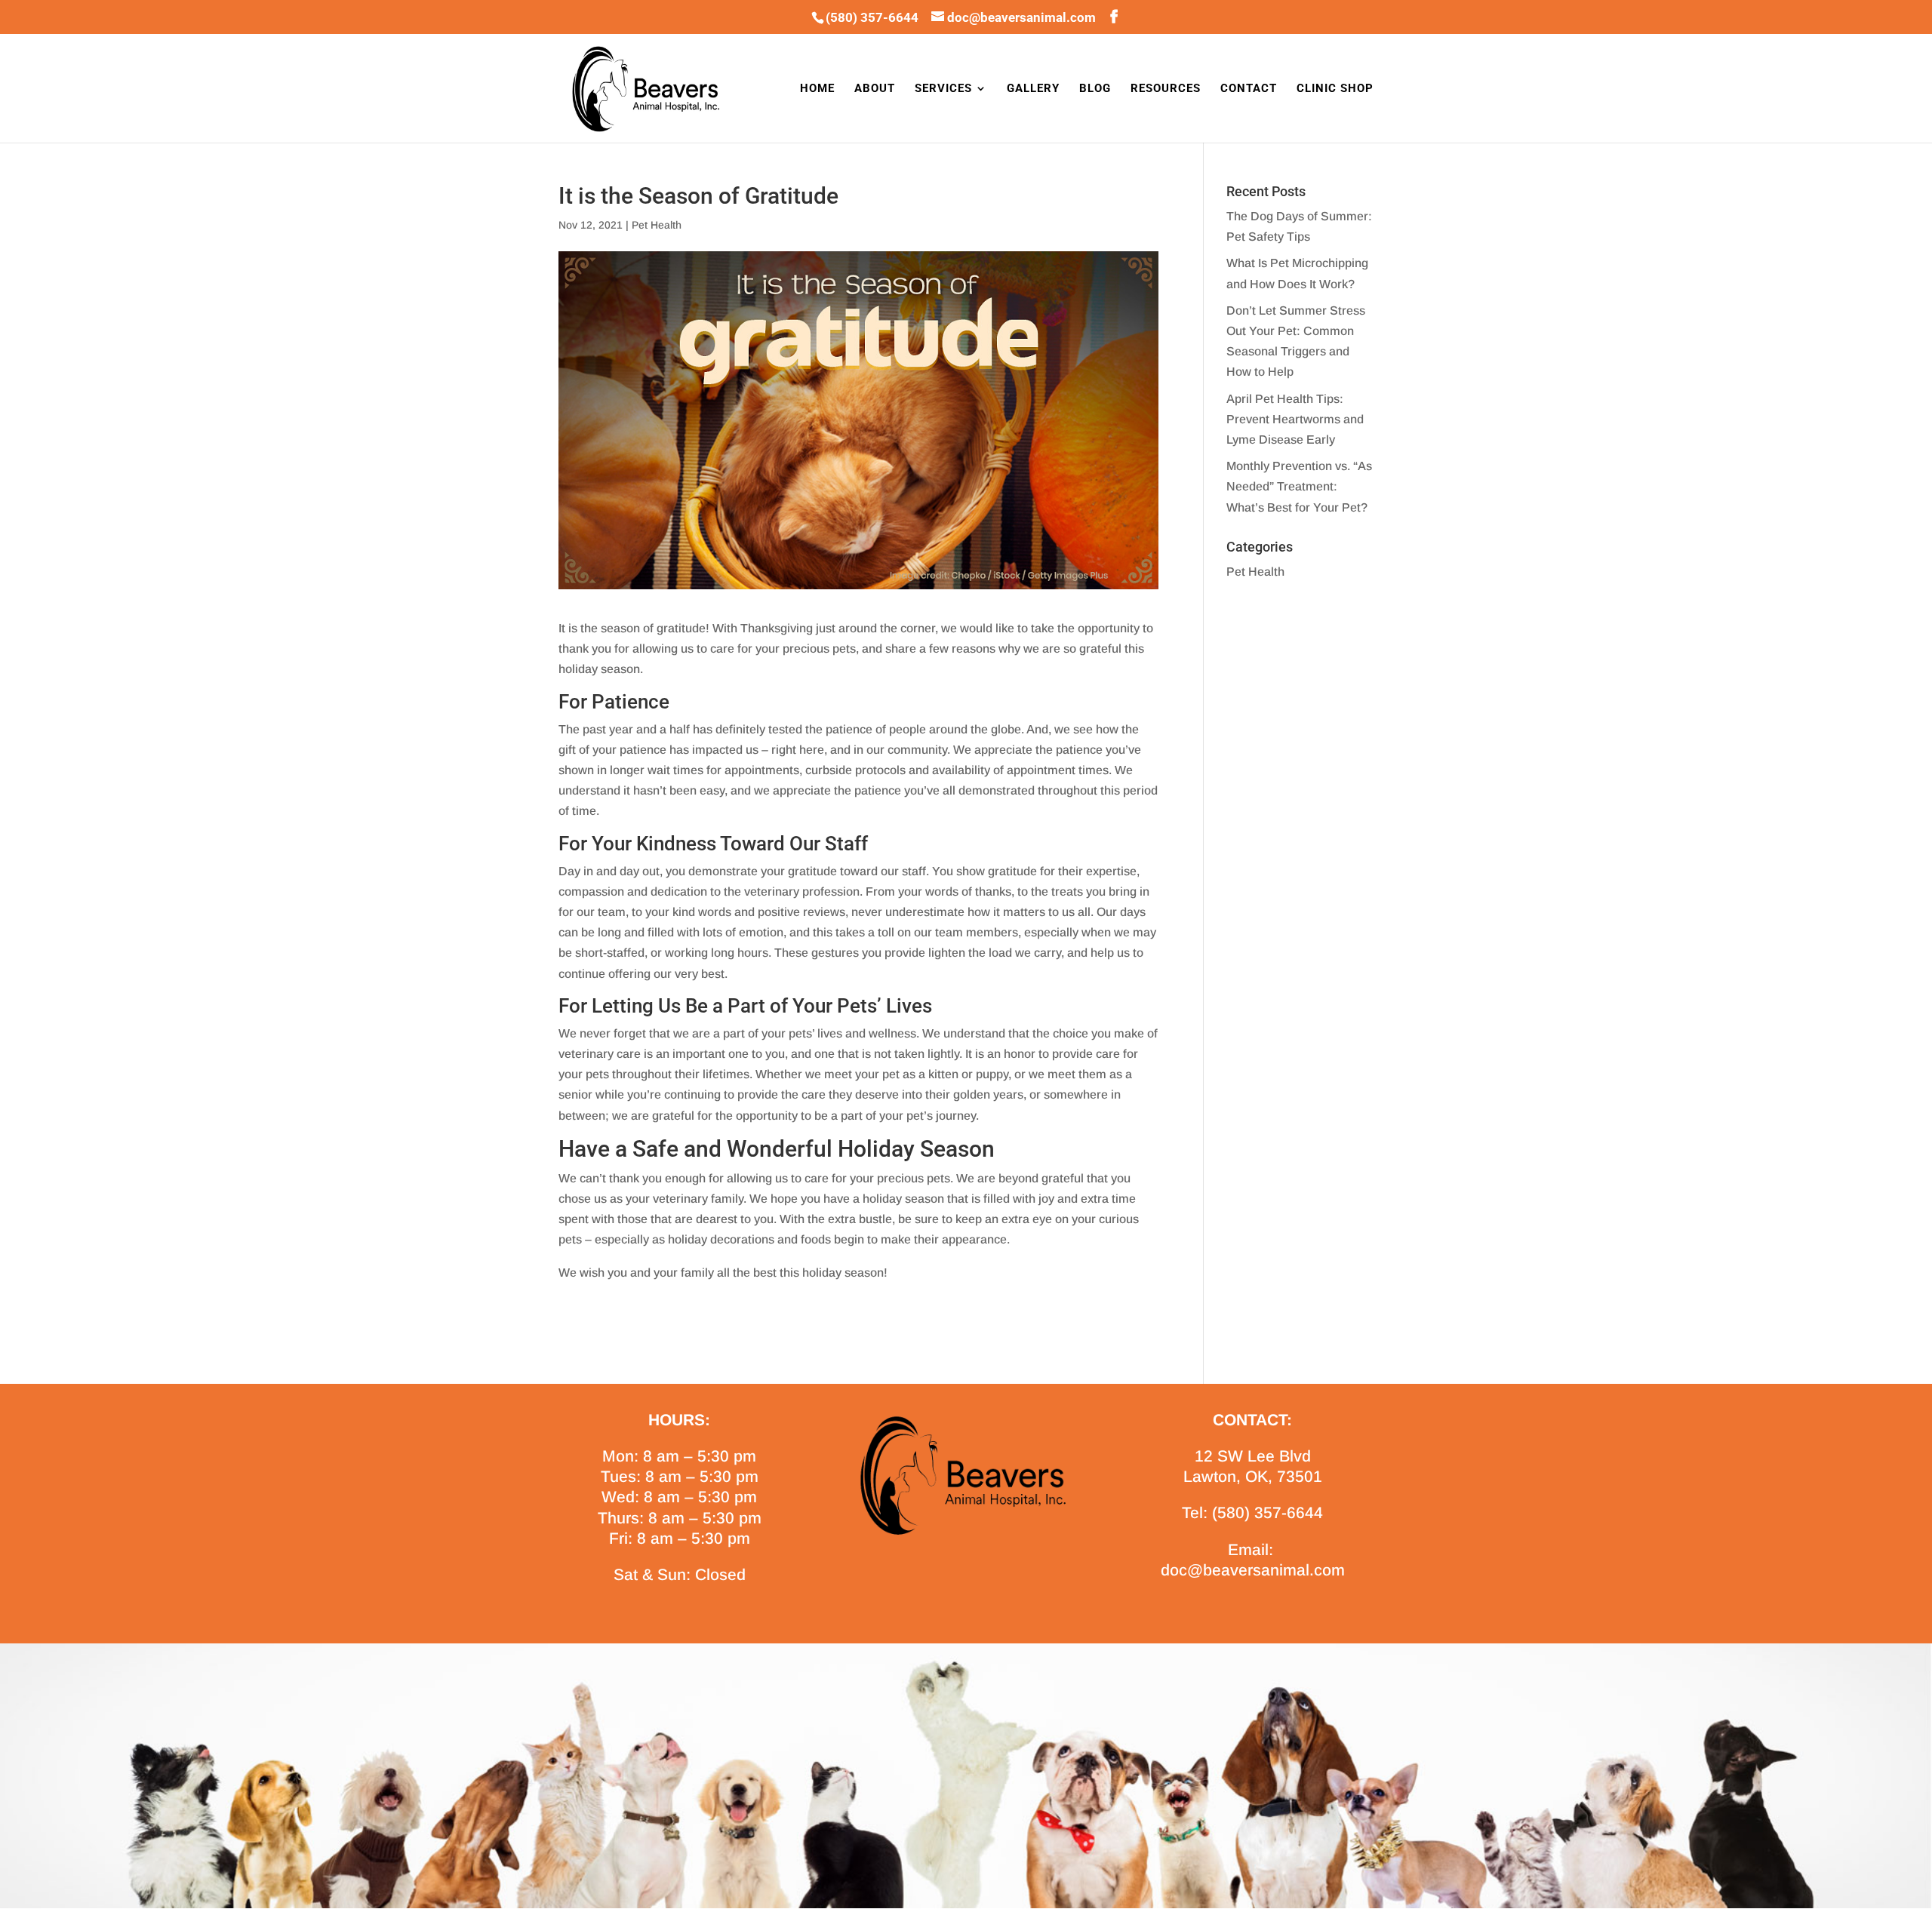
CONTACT (1249, 89)
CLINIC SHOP (1335, 89)
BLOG (1095, 89)
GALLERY (1033, 89)
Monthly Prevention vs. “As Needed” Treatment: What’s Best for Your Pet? (1299, 486)
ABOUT (875, 89)
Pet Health (657, 225)
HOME (817, 89)
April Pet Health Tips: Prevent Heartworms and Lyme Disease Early (1295, 419)
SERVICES (943, 89)
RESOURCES (1166, 89)
